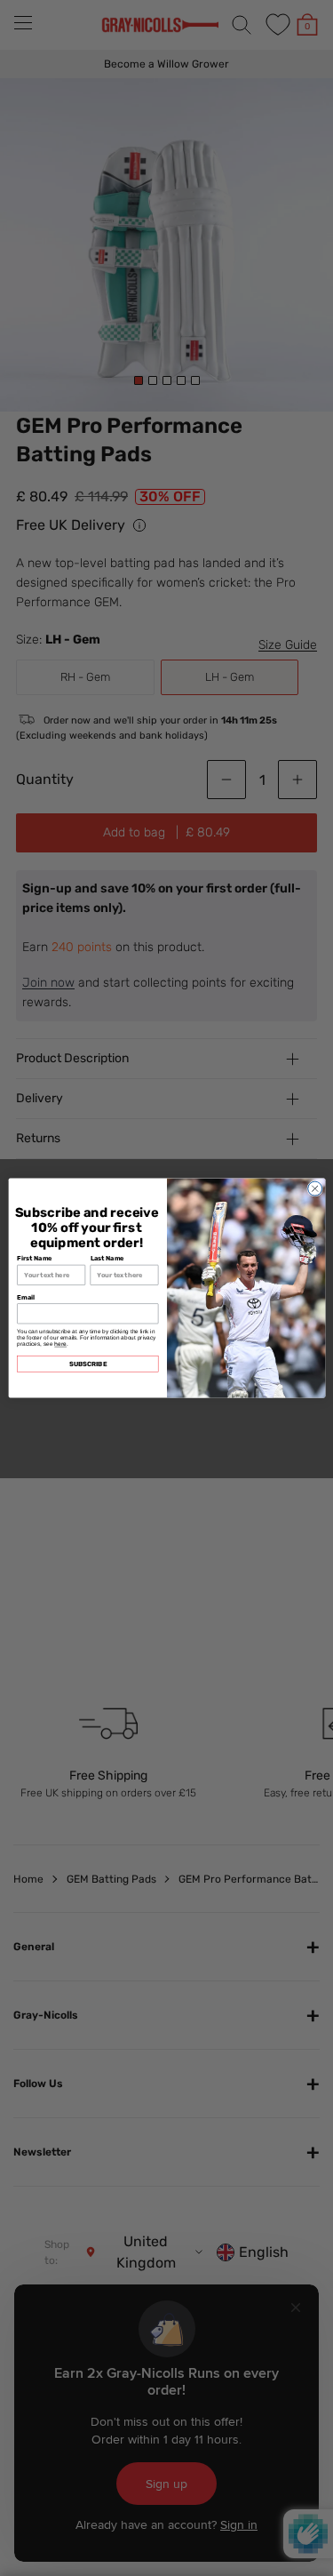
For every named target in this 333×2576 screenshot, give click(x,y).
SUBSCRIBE (87, 1364)
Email (26, 1297)
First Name (35, 1258)
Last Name (107, 1258)
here (60, 1344)
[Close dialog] (314, 1188)
